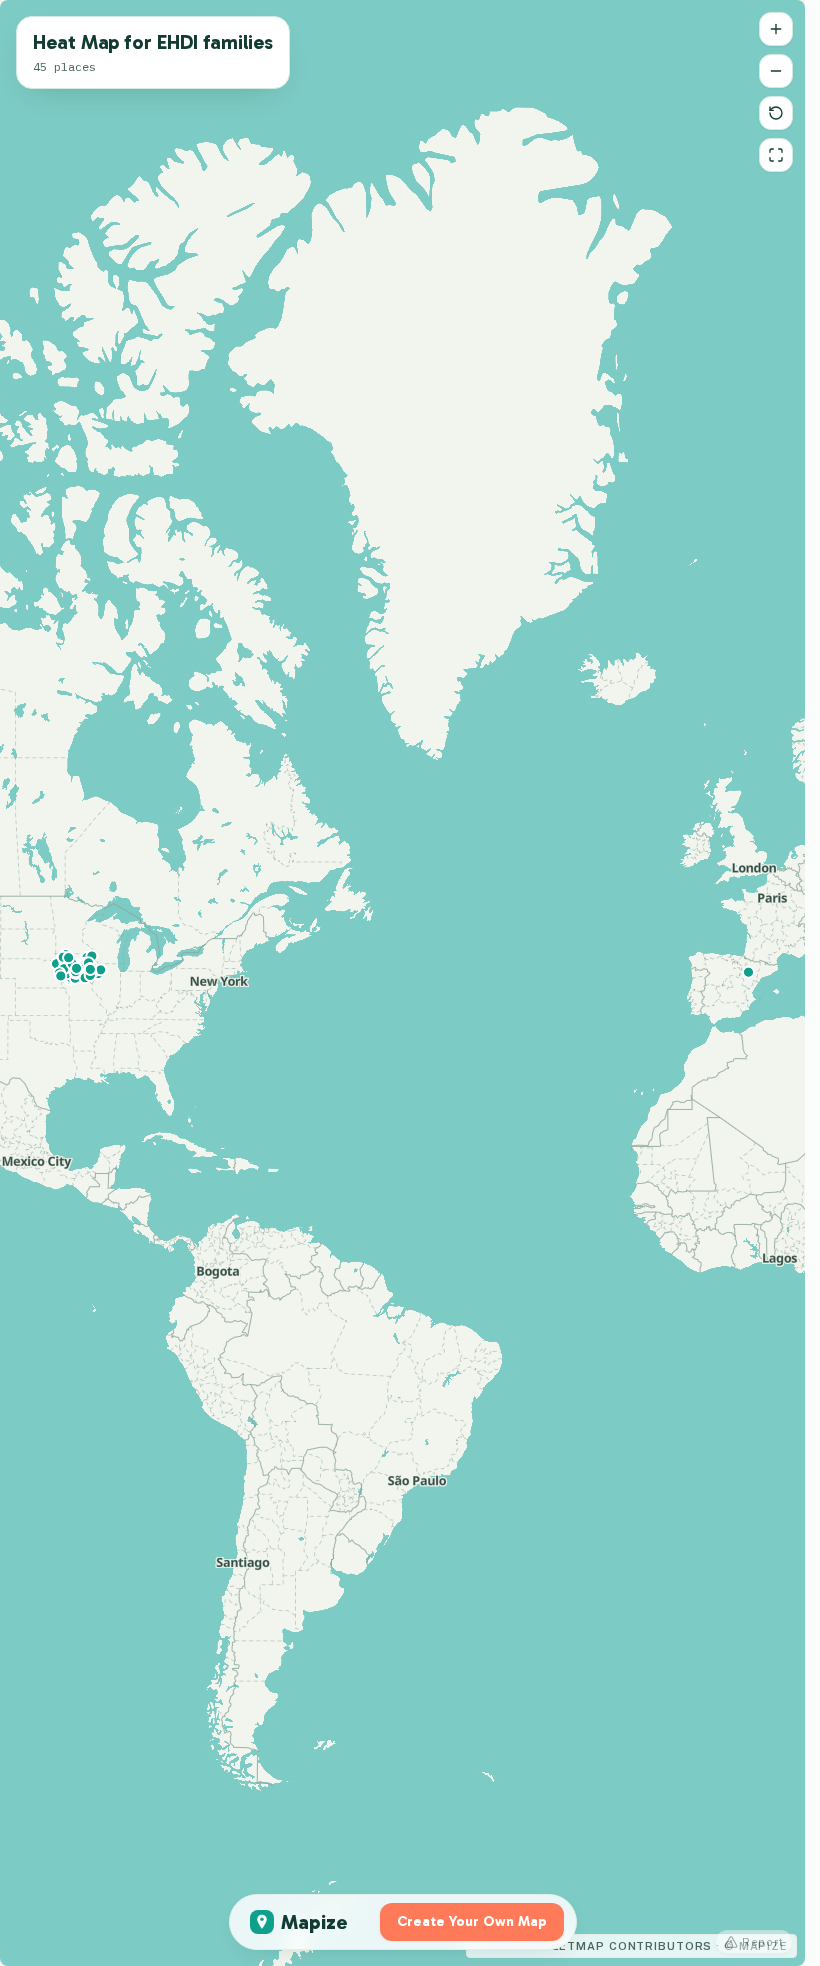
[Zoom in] (776, 29)
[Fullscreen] (776, 155)
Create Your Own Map (472, 1921)
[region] (402, 983)
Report (763, 1942)
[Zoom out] (776, 71)
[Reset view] (776, 113)
